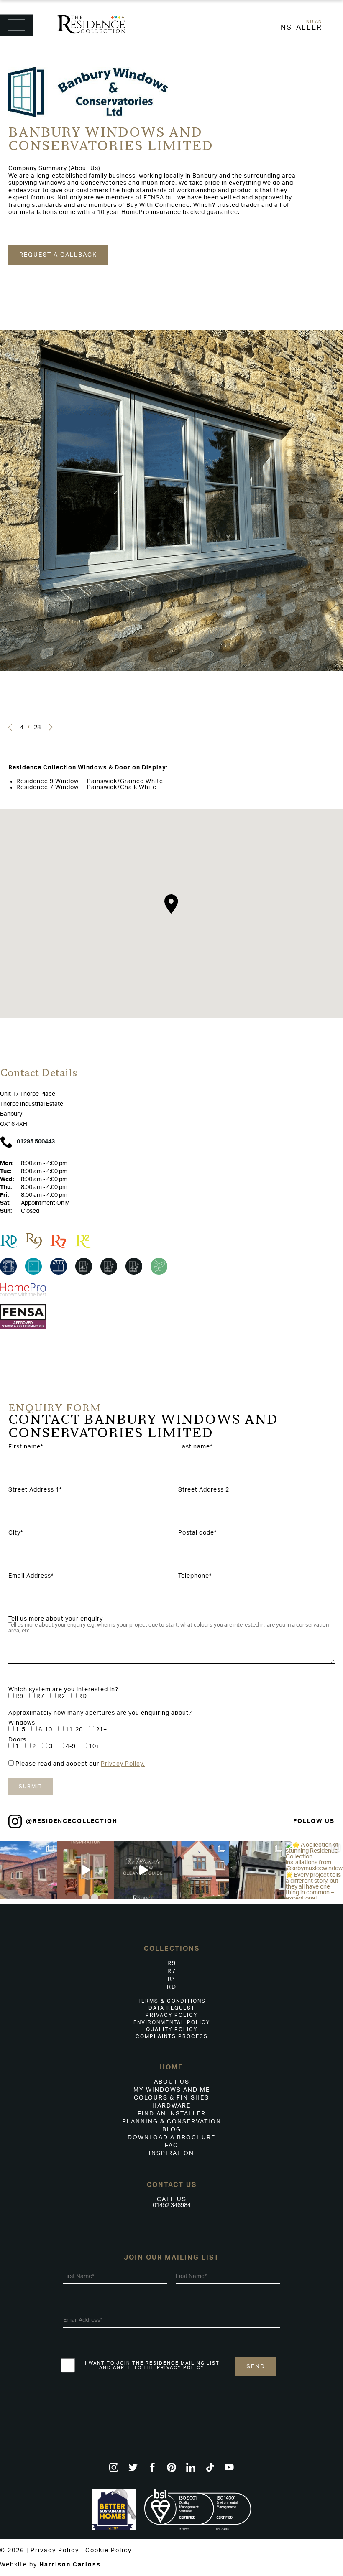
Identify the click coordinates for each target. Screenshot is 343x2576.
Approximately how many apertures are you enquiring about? (100, 1713)
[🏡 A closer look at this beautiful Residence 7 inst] (29, 1870)
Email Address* (31, 1576)
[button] (10, 727)
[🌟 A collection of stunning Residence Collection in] (314, 1870)
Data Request (172, 2008)
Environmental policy (172, 2022)
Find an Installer (172, 2114)
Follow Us (314, 1821)
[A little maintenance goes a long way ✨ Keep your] (143, 1870)
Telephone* (195, 1576)
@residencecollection (72, 1821)
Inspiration (171, 2153)
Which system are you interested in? (63, 1690)
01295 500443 (36, 1142)
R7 (172, 1971)
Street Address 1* (35, 1490)
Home (171, 2067)
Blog (172, 2130)
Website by (50, 2565)
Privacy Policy (171, 2015)
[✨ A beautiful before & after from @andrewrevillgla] (200, 1870)
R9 (172, 1963)
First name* (26, 1447)
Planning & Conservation (172, 2122)
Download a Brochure (171, 2138)
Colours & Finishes (171, 2098)
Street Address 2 (204, 1490)
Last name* (195, 1447)
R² (172, 1979)
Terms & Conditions (172, 2001)
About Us (172, 2082)
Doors (17, 1740)
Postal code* (197, 1533)
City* (16, 1533)
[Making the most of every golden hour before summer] (86, 1870)
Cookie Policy (109, 2551)
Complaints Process (172, 2036)
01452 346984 (172, 2205)
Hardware (171, 2106)
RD (172, 1987)
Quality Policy (172, 2029)
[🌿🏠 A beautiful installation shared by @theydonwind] (257, 1870)
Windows (22, 1723)
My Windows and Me (172, 2090)
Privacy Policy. (123, 1764)
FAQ (172, 2146)
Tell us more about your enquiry (56, 1619)
